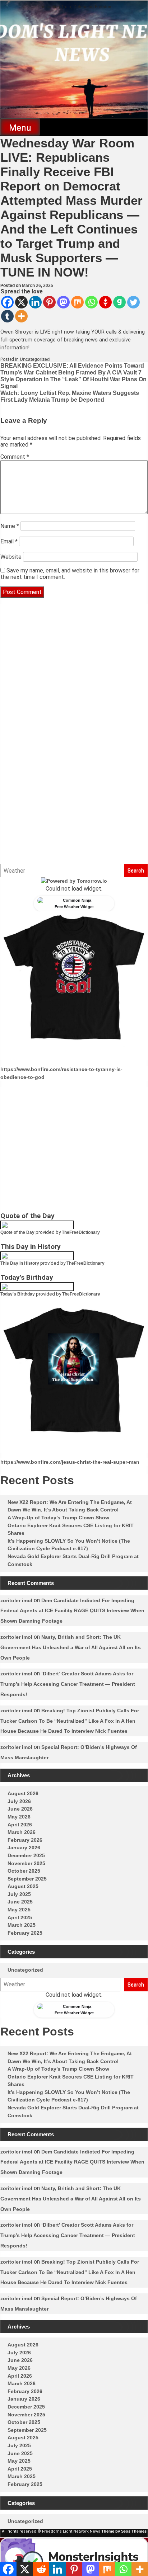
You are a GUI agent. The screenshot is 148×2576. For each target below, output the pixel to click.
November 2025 (26, 1863)
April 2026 (20, 1825)
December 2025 (26, 1855)
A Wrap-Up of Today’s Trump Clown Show (58, 1518)
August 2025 (23, 1886)
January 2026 (24, 1848)
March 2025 (22, 1925)
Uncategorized (35, 359)
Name (10, 526)
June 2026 (20, 1809)
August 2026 (23, 1793)
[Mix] (77, 302)
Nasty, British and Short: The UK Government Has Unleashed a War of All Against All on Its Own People (71, 1647)
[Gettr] (105, 302)
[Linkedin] (35, 302)
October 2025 (24, 1871)
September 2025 (27, 1879)
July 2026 (19, 1801)
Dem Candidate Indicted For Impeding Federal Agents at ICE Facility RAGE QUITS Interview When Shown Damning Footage (72, 1611)
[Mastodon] (63, 302)
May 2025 (19, 1910)
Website (11, 557)
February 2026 (25, 1840)
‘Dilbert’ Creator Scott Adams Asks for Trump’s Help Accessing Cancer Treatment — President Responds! (68, 1684)
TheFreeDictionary (81, 1232)
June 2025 (20, 1902)
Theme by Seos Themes (124, 2531)
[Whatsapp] (91, 302)
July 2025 (19, 1894)
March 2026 (22, 1832)
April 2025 (20, 1917)
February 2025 (25, 1933)
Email (9, 541)
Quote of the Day (17, 1232)
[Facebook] (7, 302)
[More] (21, 316)
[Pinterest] (49, 302)
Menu (20, 128)
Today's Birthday (18, 1294)
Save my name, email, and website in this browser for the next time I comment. (70, 574)
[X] (21, 302)
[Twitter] (133, 302)
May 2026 (19, 1817)
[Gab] (119, 302)
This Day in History (20, 1263)
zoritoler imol (16, 1600)
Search (136, 871)
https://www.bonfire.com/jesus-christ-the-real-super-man (70, 1462)
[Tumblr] (7, 316)
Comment (15, 457)
